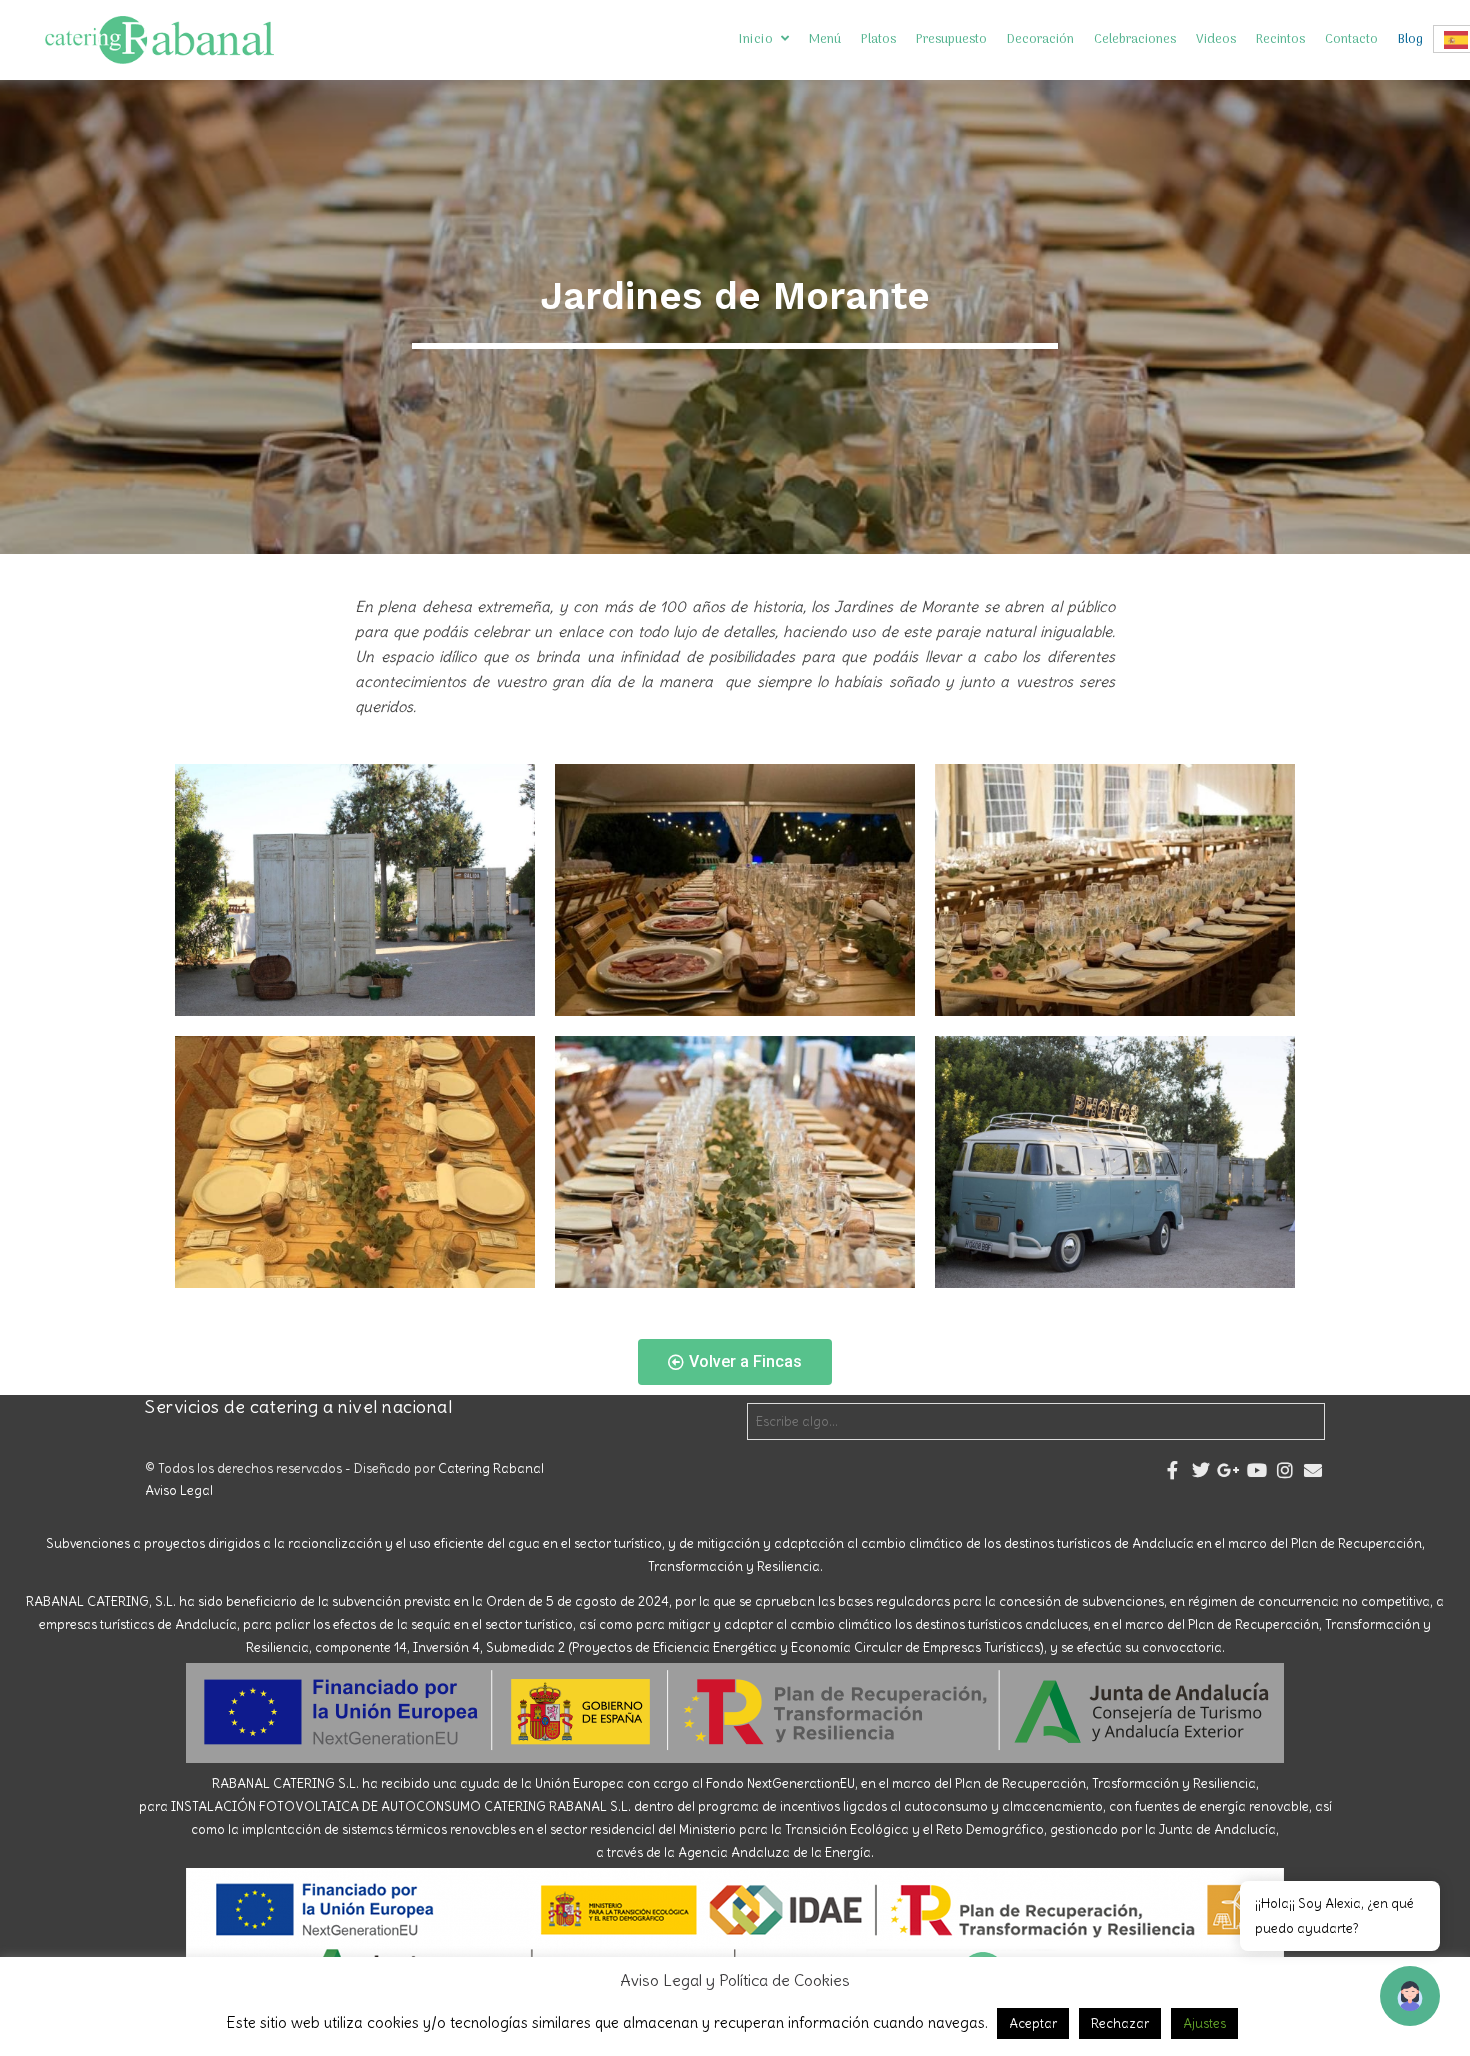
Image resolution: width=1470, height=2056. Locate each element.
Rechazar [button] (1120, 2023)
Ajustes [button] (1204, 2023)
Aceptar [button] (1033, 2023)
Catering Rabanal (491, 1468)
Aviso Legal (179, 1490)
